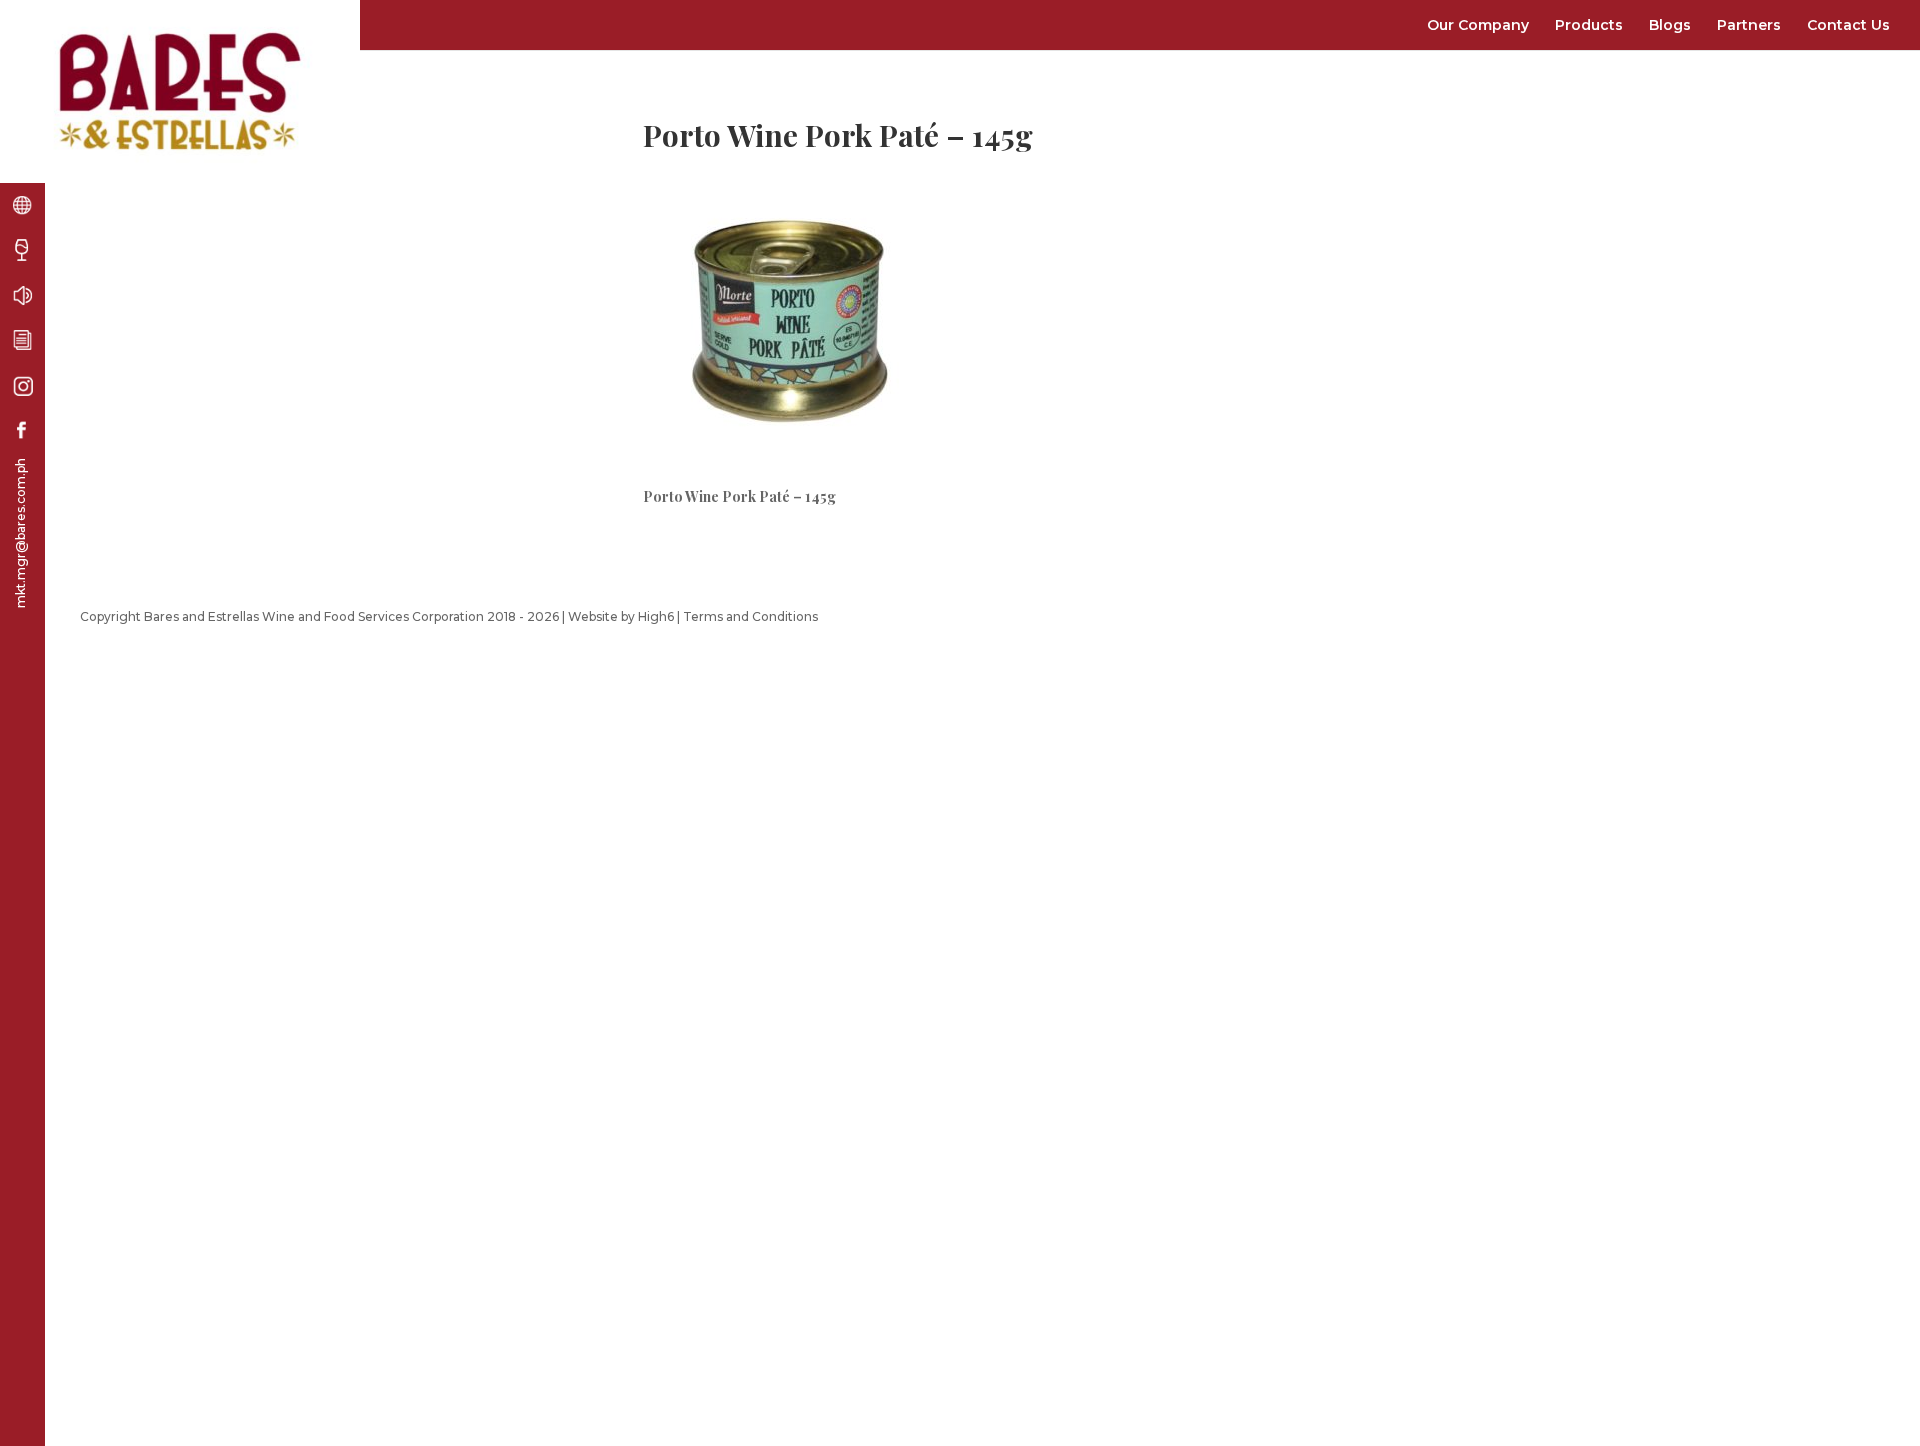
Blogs (1670, 25)
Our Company (1478, 25)
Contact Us (1848, 25)
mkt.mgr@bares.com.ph (20, 533)
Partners (1749, 25)
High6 (656, 616)
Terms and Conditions (750, 616)
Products (1589, 25)
